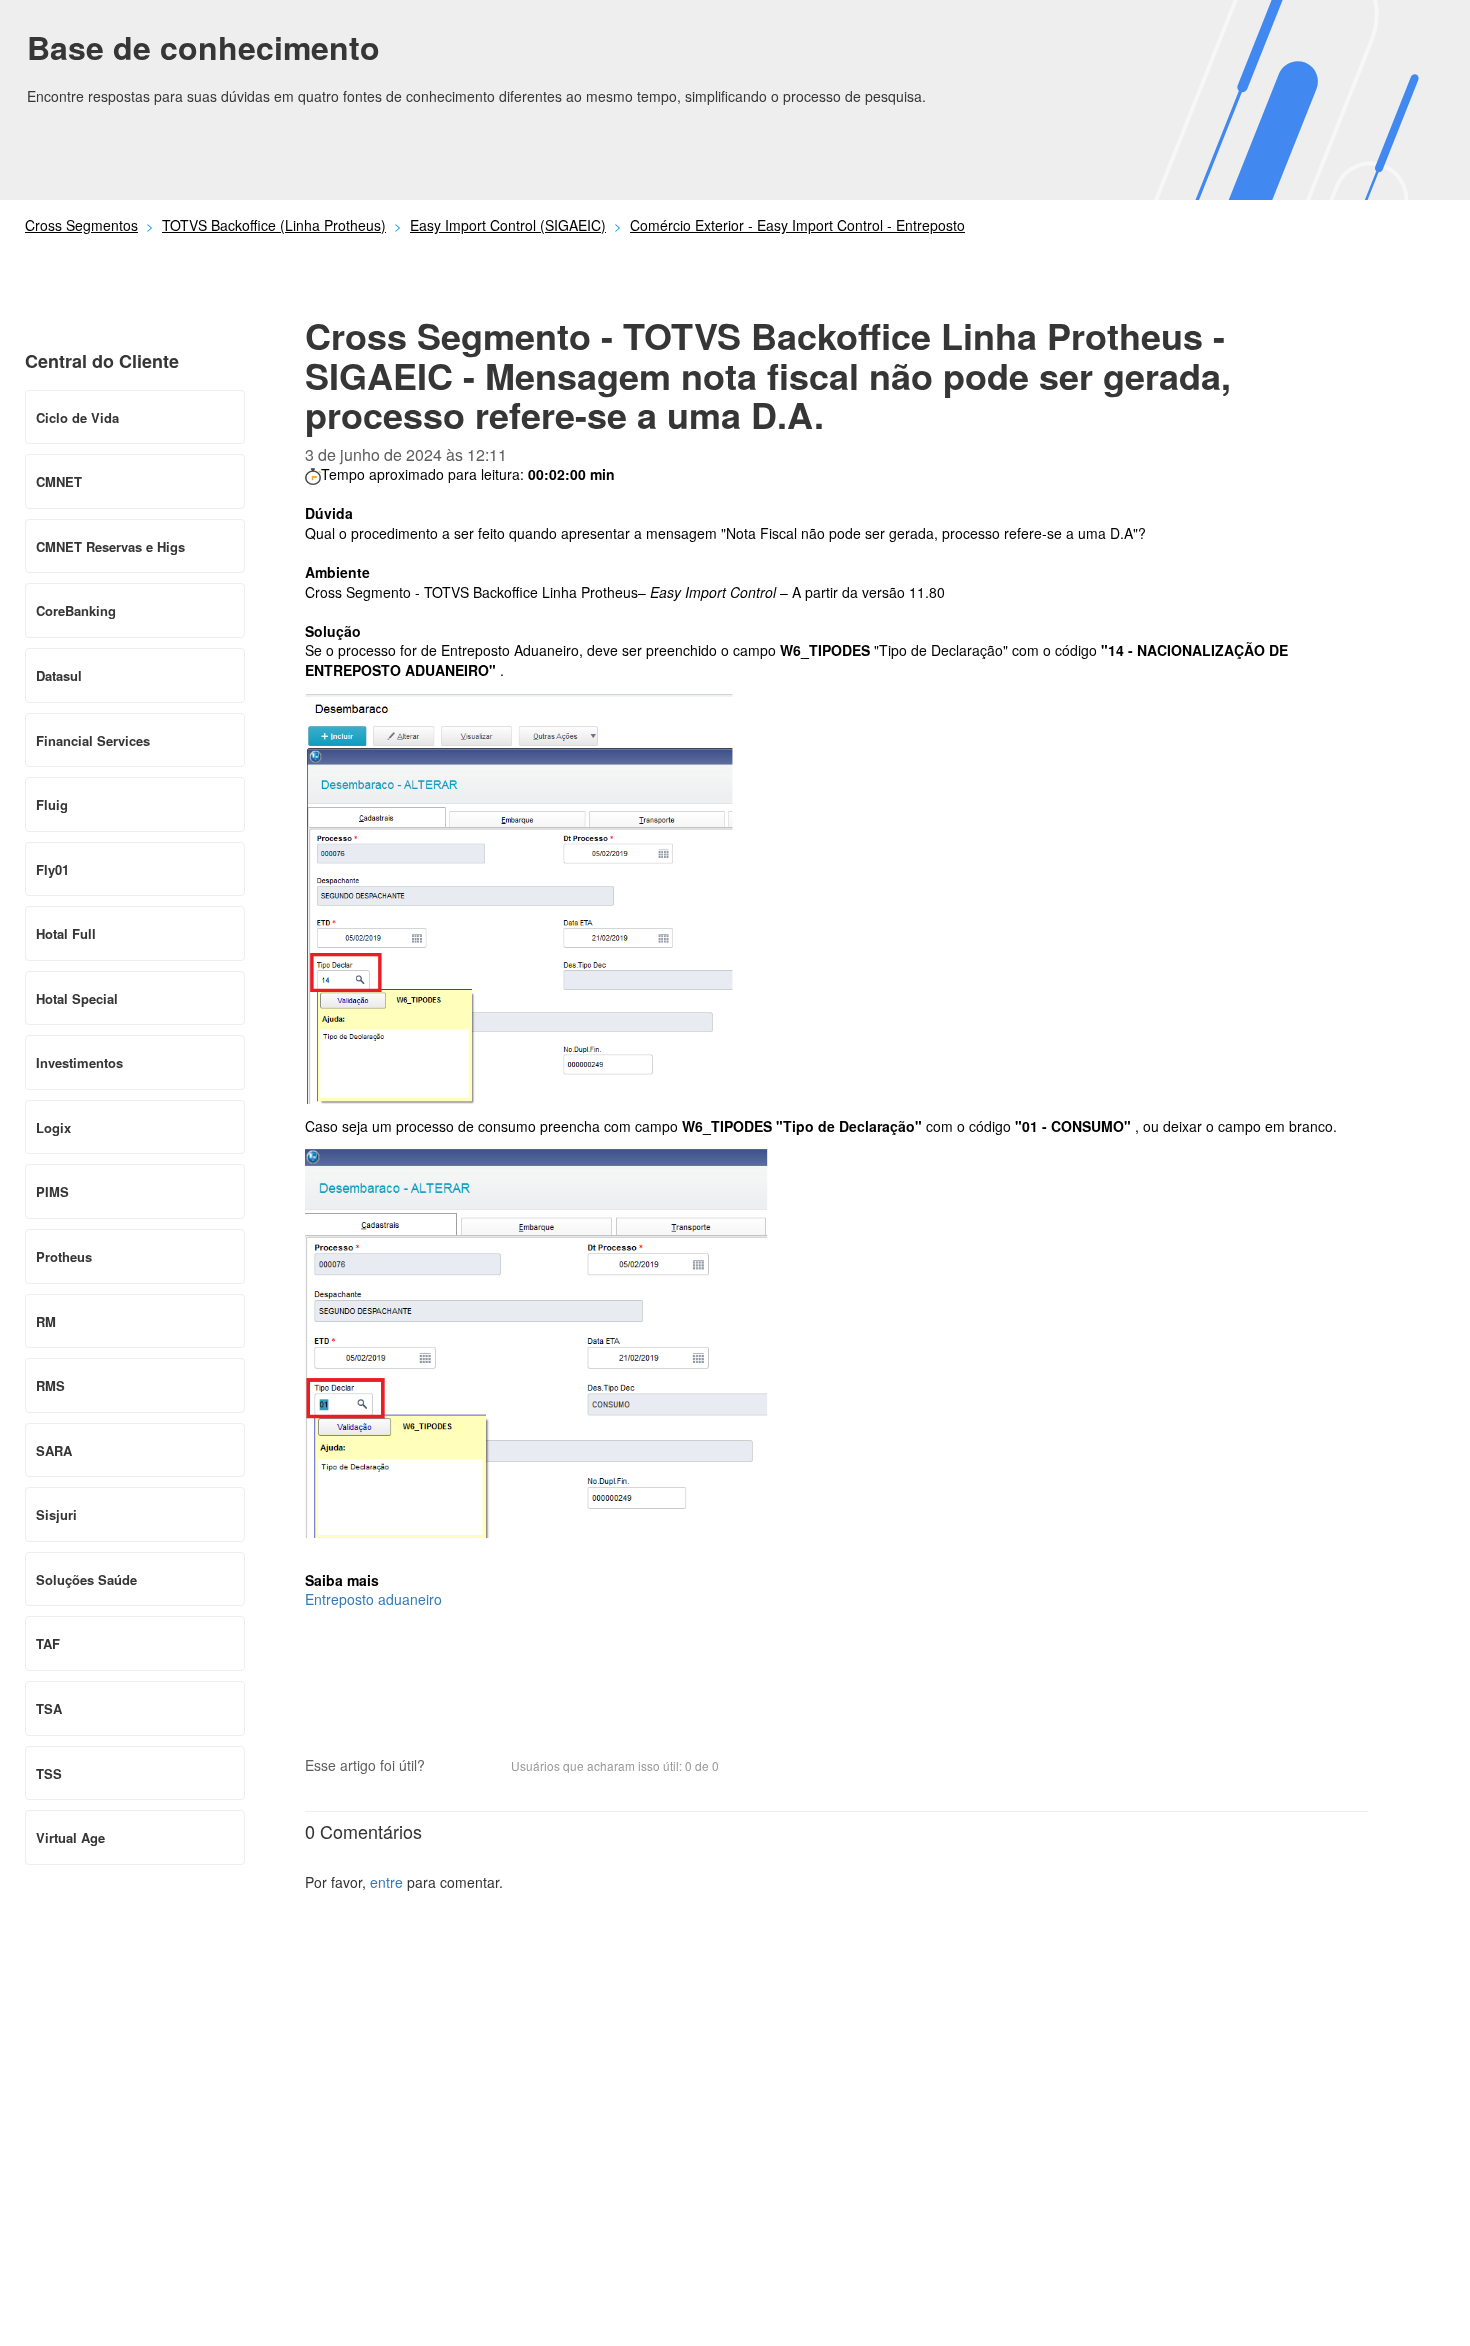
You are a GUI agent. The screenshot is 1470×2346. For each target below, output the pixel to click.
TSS (49, 1773)
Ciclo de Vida (77, 417)
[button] (450, 1768)
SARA (54, 1450)
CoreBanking (76, 610)
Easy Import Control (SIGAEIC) (508, 225)
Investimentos (79, 1062)
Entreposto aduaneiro (373, 1599)
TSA (49, 1708)
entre (386, 1882)
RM (46, 1321)
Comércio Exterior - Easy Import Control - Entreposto (797, 225)
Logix (53, 1127)
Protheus (64, 1256)
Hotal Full (66, 933)
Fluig (52, 804)
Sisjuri (56, 1514)
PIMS (52, 1191)
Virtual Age (70, 1837)
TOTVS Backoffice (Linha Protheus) (274, 225)
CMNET (59, 481)
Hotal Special (77, 998)
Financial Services (93, 740)
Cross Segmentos (81, 225)
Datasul (59, 675)
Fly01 (52, 869)
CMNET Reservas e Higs (110, 546)
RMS (50, 1385)
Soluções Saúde (86, 1579)
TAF (48, 1643)
